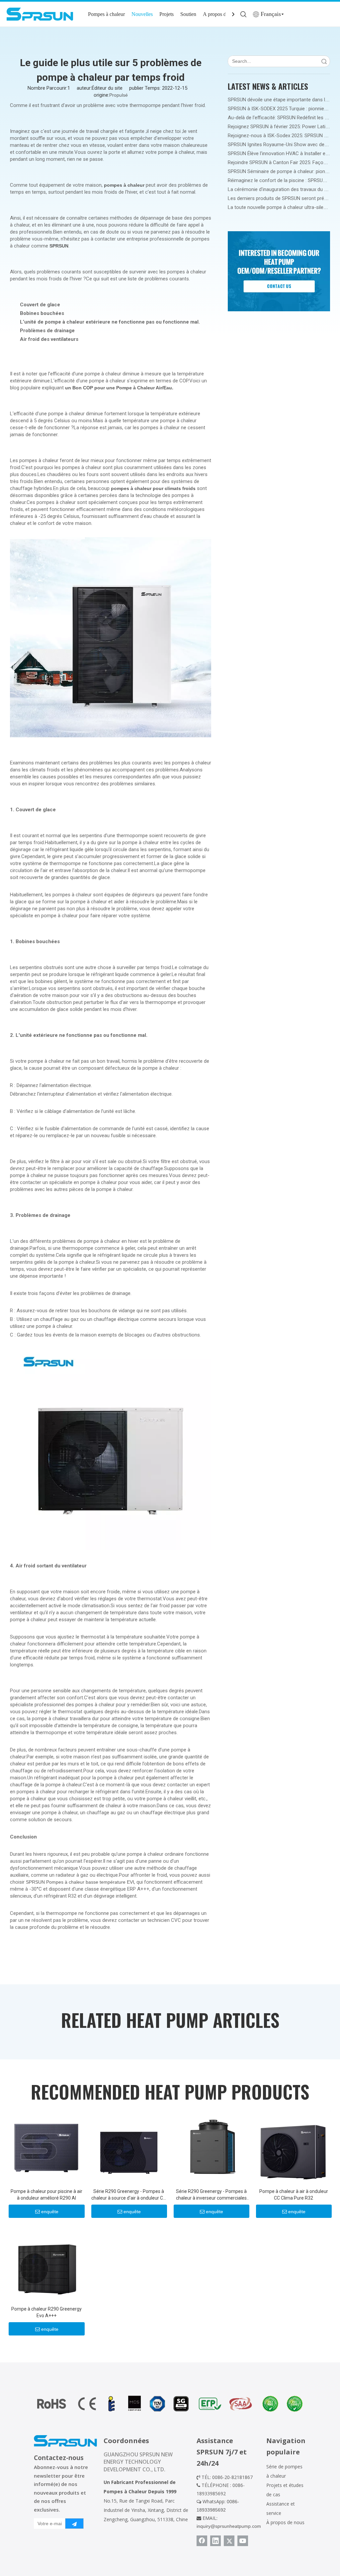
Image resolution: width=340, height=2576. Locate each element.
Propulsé (119, 95)
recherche (324, 61)
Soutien (188, 14)
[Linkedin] (215, 2541)
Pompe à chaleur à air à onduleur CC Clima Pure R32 (294, 2195)
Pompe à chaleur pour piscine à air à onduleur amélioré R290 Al (46, 2195)
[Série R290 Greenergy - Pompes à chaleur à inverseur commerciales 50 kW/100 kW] (211, 2147)
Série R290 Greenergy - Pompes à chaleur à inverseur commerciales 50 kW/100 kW (211, 2195)
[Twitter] (229, 2541)
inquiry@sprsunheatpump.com (229, 2526)
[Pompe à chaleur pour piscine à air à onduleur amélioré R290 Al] (46, 2147)
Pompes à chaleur (106, 14)
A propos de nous (221, 14)
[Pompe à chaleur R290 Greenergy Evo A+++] (46, 2264)
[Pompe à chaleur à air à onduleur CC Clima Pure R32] (294, 2147)
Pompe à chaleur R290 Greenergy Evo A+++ (46, 2312)
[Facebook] (202, 2541)
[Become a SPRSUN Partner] (279, 271)
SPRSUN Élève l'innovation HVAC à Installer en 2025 (284, 153)
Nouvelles (142, 14)
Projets (167, 14)
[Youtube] (243, 2541)
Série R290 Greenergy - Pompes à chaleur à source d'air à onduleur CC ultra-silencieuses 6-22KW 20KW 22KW (129, 2195)
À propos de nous (285, 2522)
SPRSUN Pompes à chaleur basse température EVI (80, 1882)
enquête (50, 2212)
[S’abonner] (74, 2524)
